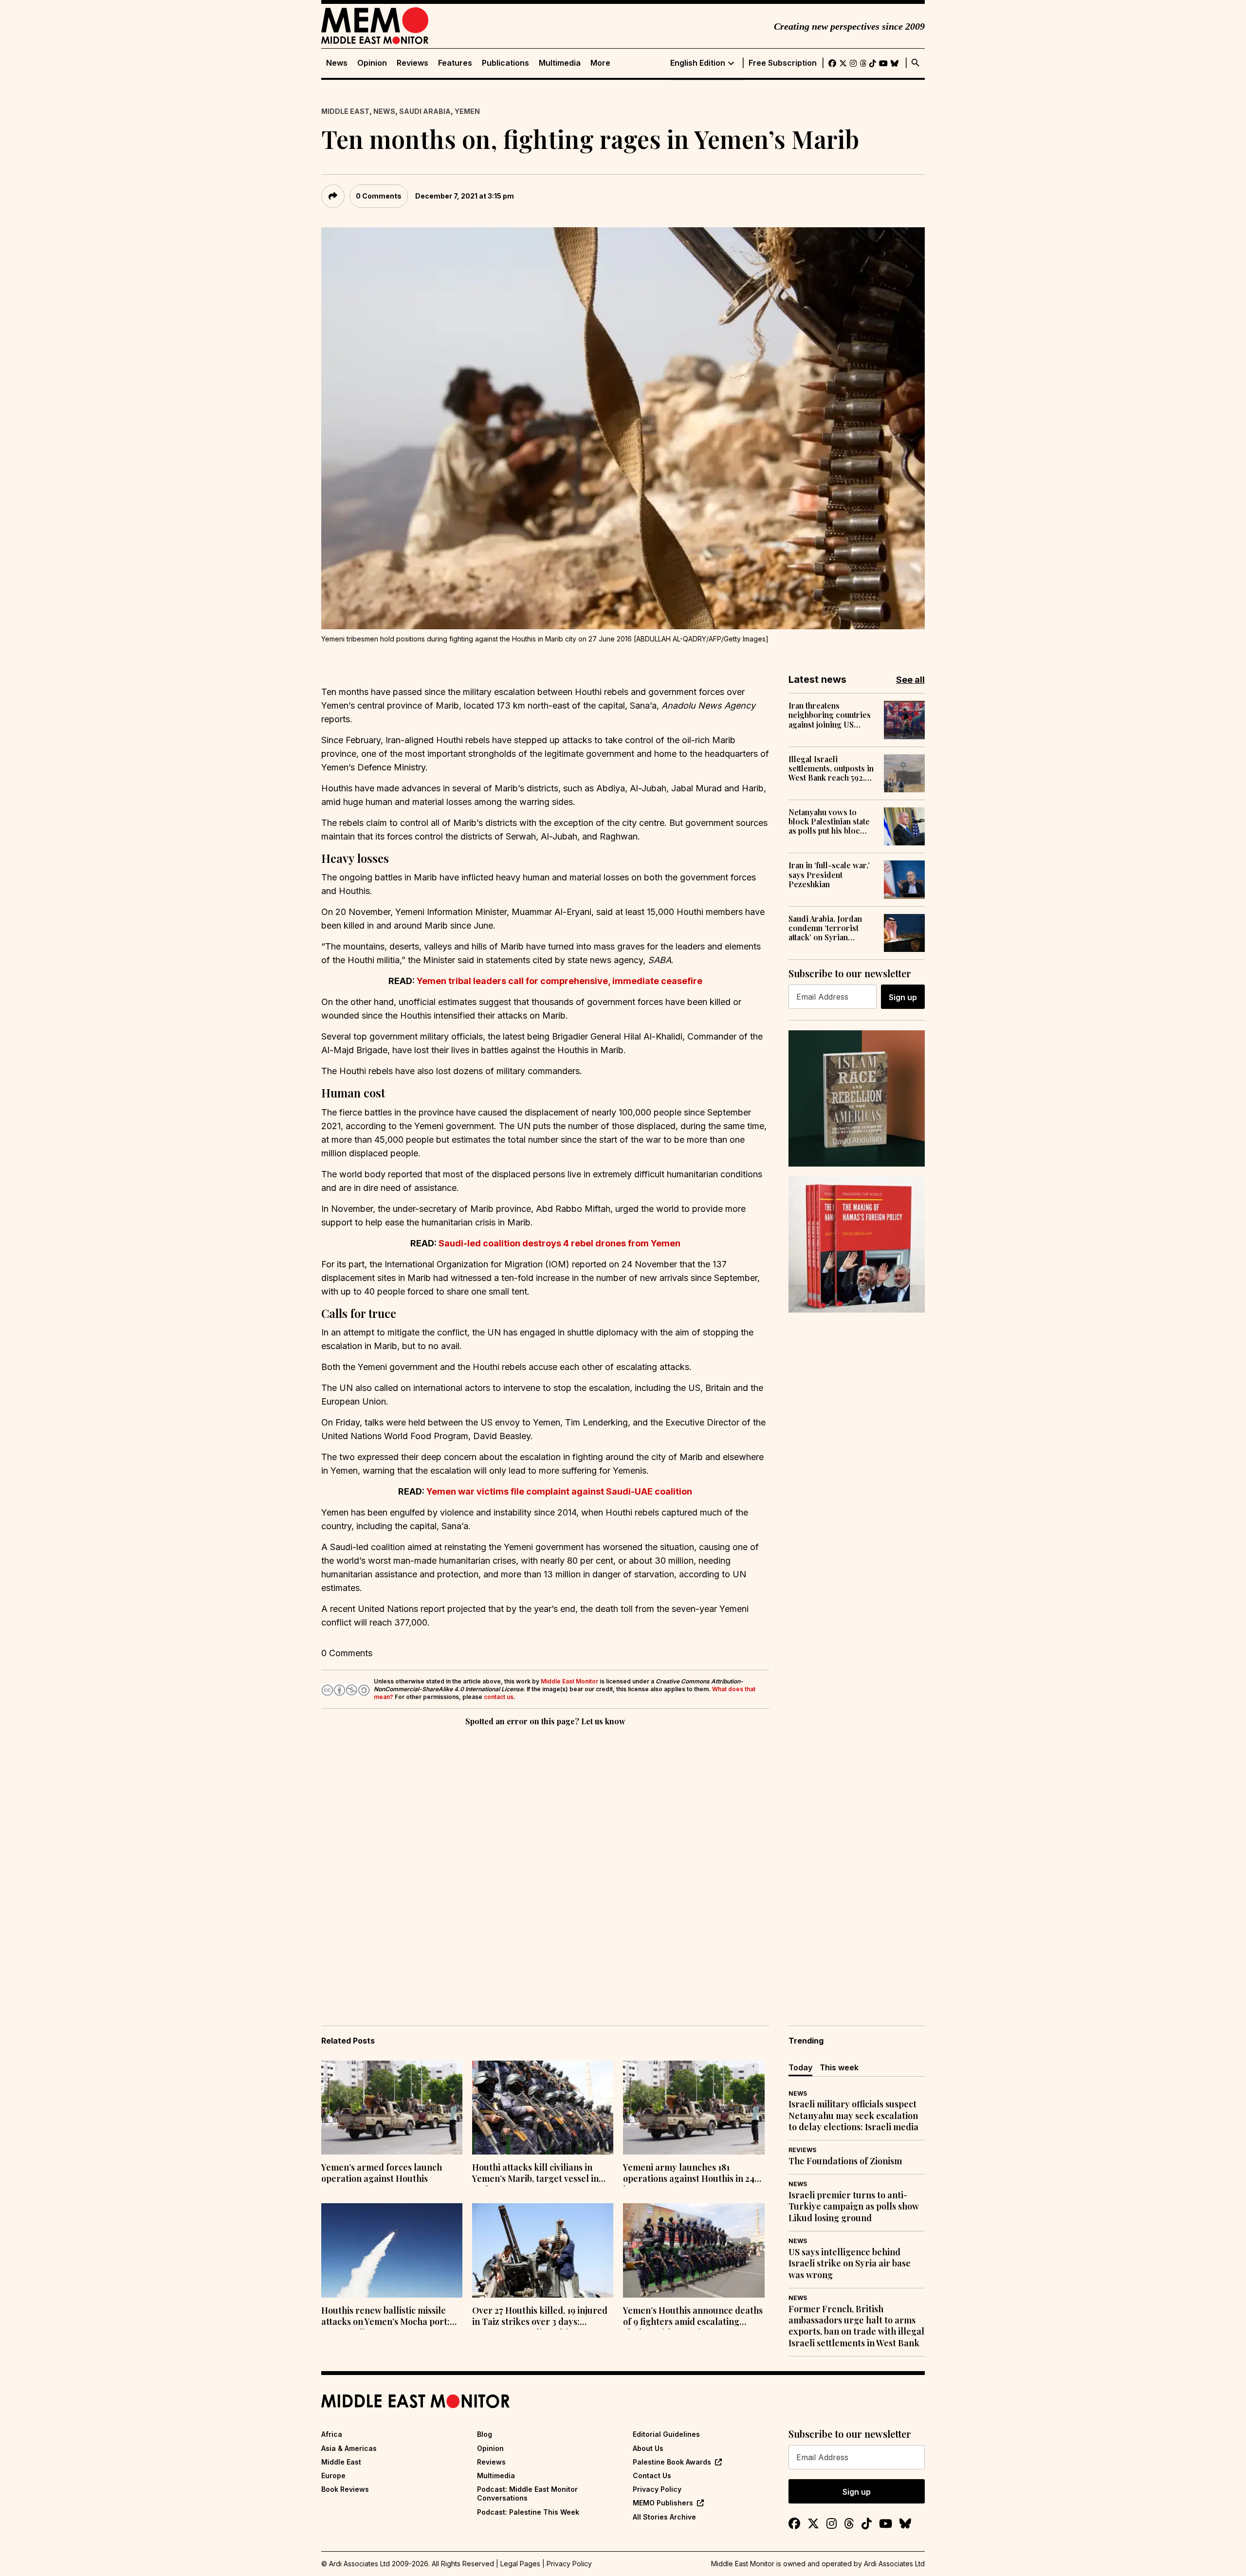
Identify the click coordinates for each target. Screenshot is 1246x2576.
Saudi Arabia (425, 111)
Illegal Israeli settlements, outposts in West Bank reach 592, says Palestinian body (831, 768)
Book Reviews (345, 2489)
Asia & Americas (349, 2448)
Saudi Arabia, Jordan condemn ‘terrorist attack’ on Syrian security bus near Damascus (825, 928)
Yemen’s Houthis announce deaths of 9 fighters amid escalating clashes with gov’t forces (693, 2317)
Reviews (412, 63)
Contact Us (652, 2476)
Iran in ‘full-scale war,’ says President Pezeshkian (829, 875)
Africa (332, 2434)
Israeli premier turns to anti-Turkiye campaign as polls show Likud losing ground (854, 2207)
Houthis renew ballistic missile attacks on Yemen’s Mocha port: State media (385, 2317)
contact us (499, 1697)
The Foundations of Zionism (845, 2161)
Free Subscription (783, 63)
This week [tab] (839, 2067)
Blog (485, 2434)
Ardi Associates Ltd (894, 2564)
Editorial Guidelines (666, 2434)
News (337, 63)
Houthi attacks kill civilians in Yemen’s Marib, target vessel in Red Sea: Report (535, 2174)
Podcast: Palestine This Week (528, 2512)
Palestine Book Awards (672, 2462)
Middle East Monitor (569, 1681)
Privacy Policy (657, 2489)
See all (910, 680)
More (600, 63)
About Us (648, 2448)
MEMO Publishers (663, 2503)
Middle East (345, 111)
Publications (505, 63)
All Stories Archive (664, 2517)
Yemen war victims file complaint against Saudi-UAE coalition (559, 1491)
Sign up (903, 997)
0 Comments (379, 196)
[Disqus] (545, 1862)
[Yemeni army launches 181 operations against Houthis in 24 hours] (694, 2108)
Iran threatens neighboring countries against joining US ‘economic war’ (830, 715)
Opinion (372, 63)
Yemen (467, 111)
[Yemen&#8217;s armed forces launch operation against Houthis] (392, 2108)
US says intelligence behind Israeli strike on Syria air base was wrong (850, 2264)
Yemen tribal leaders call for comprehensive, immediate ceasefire (559, 981)
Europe (333, 2476)
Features (455, 63)
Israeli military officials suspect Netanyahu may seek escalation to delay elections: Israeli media (853, 2116)
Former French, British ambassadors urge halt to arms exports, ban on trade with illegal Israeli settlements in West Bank (856, 2326)
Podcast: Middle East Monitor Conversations (527, 2494)
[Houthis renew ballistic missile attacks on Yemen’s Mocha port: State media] (392, 2250)
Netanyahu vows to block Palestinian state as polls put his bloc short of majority (829, 822)
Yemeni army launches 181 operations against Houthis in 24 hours (689, 2174)
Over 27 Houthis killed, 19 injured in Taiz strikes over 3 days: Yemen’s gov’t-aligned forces (540, 2317)
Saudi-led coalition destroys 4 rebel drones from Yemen (559, 1243)
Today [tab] (800, 2067)
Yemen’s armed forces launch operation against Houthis (382, 2173)
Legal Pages (520, 2564)
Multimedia (560, 63)
